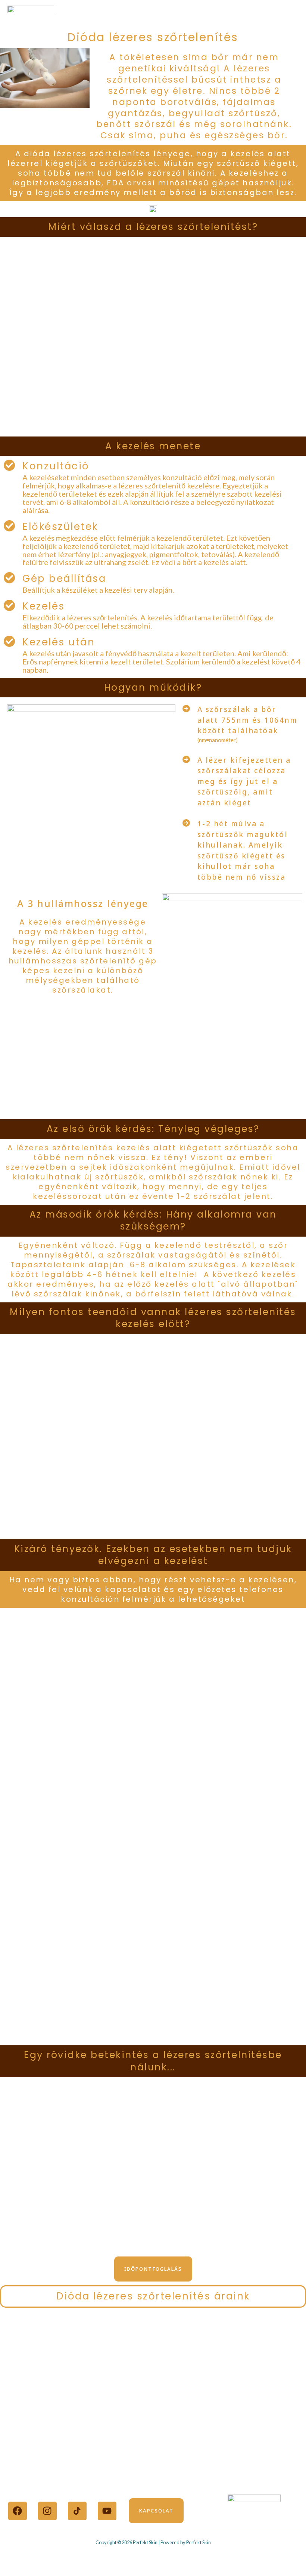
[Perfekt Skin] (31, 16)
